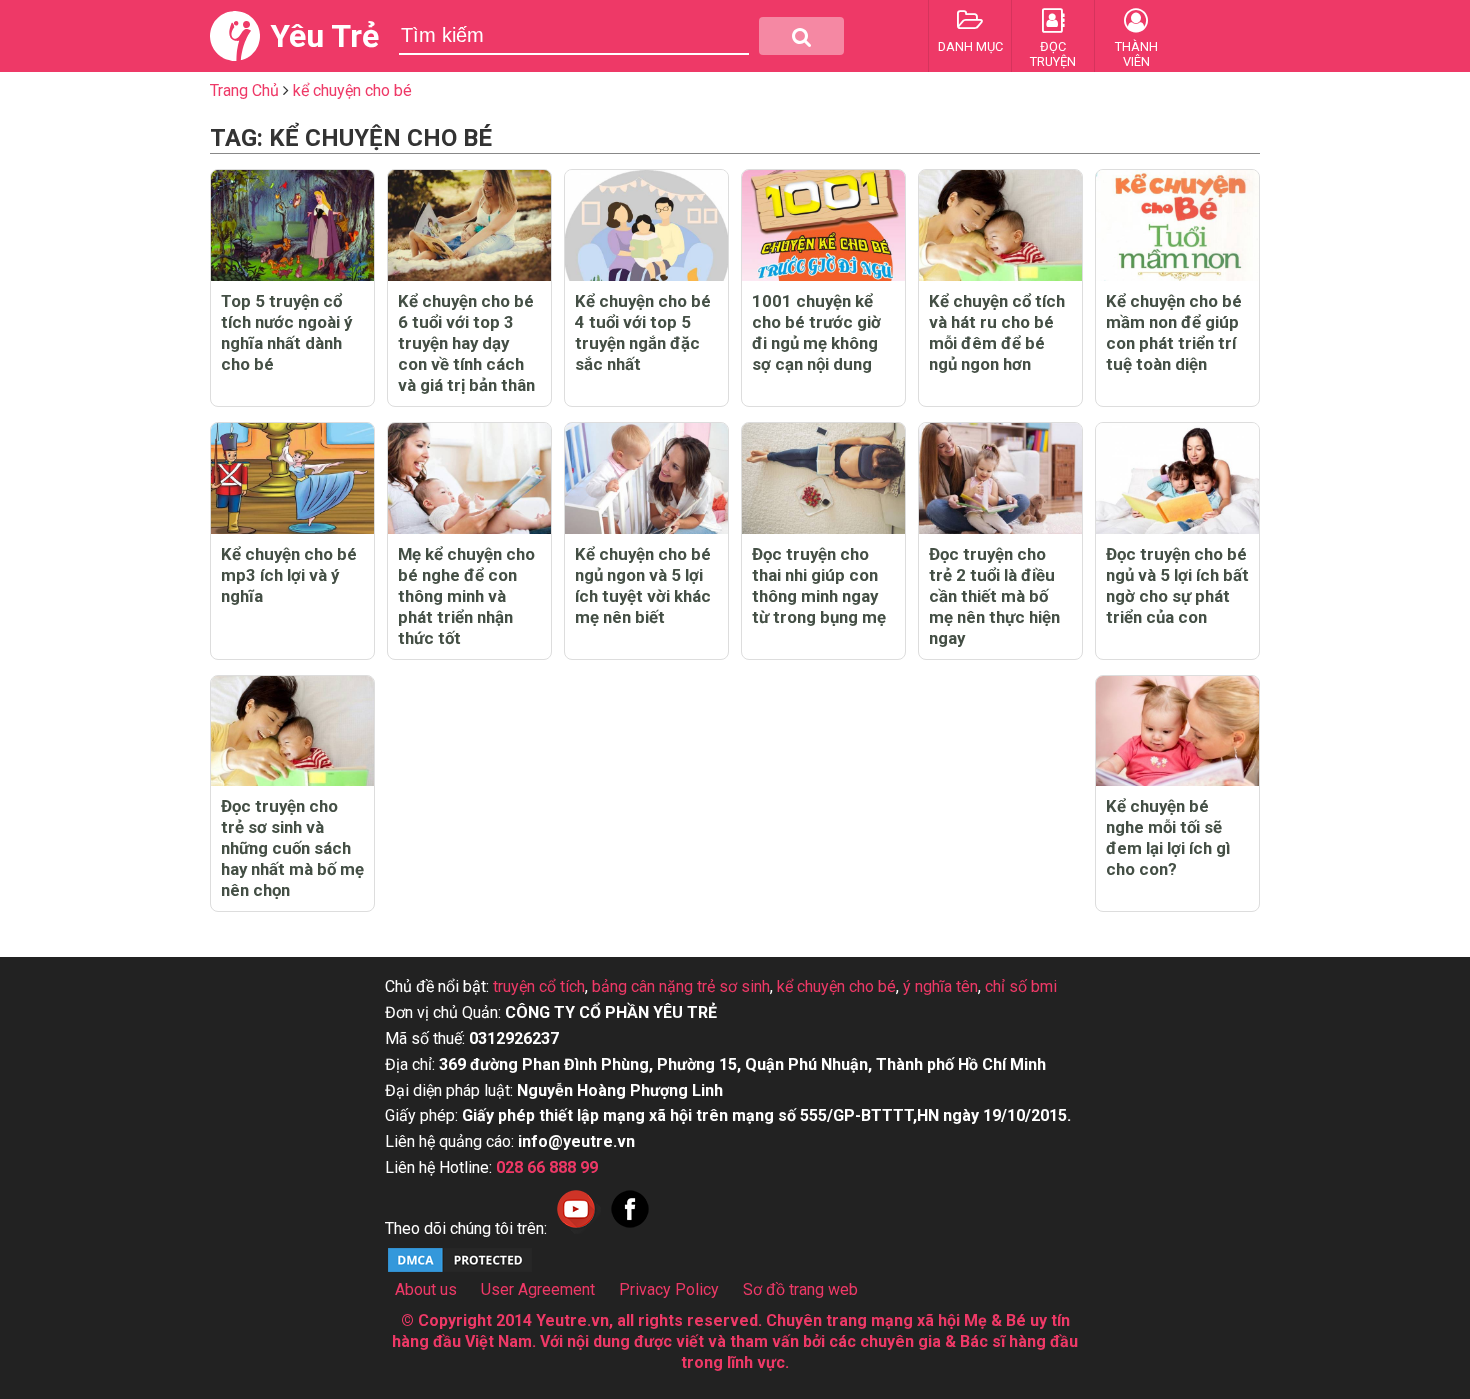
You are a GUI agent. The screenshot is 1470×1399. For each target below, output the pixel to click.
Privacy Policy (669, 1289)
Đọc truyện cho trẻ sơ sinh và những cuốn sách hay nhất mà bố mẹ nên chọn (292, 848)
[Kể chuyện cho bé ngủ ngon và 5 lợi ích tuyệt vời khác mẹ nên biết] (646, 478)
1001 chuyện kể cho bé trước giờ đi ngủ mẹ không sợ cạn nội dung (816, 332)
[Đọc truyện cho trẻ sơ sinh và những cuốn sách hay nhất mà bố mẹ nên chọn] (292, 731)
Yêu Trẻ (324, 36)
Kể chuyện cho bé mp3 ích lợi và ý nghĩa (289, 575)
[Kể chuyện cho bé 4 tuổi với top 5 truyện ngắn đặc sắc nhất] (646, 225)
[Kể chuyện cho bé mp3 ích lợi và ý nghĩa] (292, 478)
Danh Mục (970, 46)
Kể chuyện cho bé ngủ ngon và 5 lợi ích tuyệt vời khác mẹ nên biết (643, 585)
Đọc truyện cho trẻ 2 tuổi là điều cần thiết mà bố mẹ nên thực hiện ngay (994, 596)
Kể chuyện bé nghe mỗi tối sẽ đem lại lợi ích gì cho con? (1168, 837)
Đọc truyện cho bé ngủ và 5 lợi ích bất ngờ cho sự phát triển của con (1177, 585)
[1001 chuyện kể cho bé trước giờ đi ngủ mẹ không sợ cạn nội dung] (823, 225)
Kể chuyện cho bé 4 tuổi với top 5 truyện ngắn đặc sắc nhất (643, 332)
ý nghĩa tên (940, 986)
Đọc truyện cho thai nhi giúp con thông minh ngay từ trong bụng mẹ (819, 585)
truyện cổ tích (539, 986)
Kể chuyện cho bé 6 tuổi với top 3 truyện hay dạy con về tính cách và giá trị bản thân (466, 343)
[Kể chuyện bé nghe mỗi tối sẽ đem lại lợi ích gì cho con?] (1177, 731)
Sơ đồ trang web (800, 1289)
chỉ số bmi (1021, 986)
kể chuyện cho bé (836, 986)
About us (426, 1289)
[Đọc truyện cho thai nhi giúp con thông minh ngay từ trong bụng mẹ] (823, 478)
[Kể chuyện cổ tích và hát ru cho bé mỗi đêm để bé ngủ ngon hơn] (1000, 225)
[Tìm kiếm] (801, 36)
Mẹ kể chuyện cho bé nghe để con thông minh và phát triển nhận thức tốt (466, 596)
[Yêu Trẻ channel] (576, 1228)
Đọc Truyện (1053, 54)
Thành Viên (1136, 54)
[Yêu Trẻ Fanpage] (630, 1228)
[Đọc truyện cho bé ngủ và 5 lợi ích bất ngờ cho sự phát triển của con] (1177, 478)
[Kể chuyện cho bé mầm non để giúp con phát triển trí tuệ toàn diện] (1177, 225)
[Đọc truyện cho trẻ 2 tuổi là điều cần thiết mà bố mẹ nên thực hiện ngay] (1000, 478)
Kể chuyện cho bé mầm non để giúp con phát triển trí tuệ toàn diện (1174, 332)
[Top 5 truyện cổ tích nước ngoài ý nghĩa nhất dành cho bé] (292, 225)
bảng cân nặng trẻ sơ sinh (681, 986)
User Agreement (538, 1289)
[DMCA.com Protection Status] (460, 1269)
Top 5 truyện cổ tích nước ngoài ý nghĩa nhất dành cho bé (286, 332)
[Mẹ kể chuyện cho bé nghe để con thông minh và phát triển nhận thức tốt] (469, 478)
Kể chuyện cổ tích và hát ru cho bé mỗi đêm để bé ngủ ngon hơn (997, 332)
